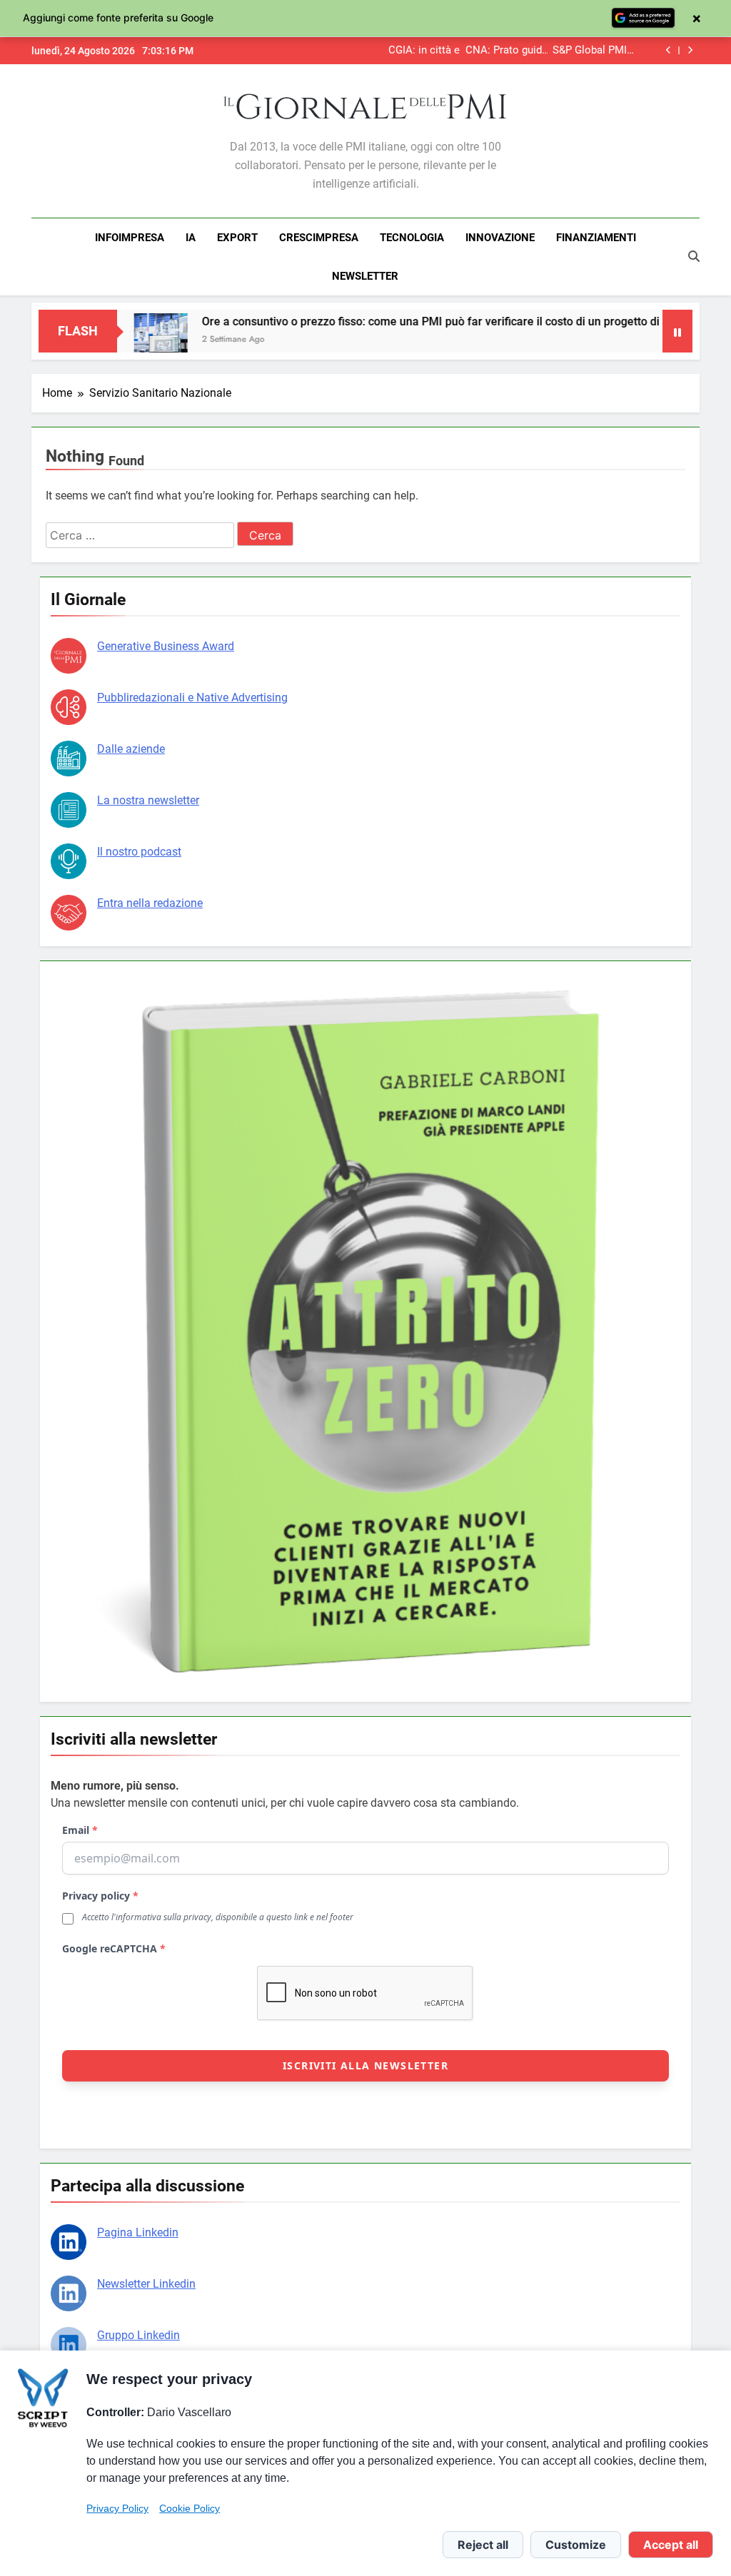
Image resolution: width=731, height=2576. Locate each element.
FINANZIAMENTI (596, 238)
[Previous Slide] (669, 50)
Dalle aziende (131, 749)
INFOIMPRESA (130, 238)
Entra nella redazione (150, 903)
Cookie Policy (190, 2508)
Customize (576, 2545)
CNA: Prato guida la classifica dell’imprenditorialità (529, 51)
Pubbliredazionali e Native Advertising (192, 698)
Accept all (671, 2545)
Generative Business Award (166, 646)
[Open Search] (694, 256)
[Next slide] (690, 50)
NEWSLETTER (365, 276)
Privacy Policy (117, 2508)
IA (191, 238)
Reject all (483, 2545)
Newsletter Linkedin (146, 2284)
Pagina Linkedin (138, 2232)
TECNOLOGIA (412, 238)
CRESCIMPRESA (319, 238)
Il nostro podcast (139, 852)
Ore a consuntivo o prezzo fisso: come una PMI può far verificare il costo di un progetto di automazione (404, 321)
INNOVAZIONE (500, 238)
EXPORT (237, 238)
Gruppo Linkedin (138, 2335)
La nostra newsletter (148, 800)
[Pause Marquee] (677, 331)
